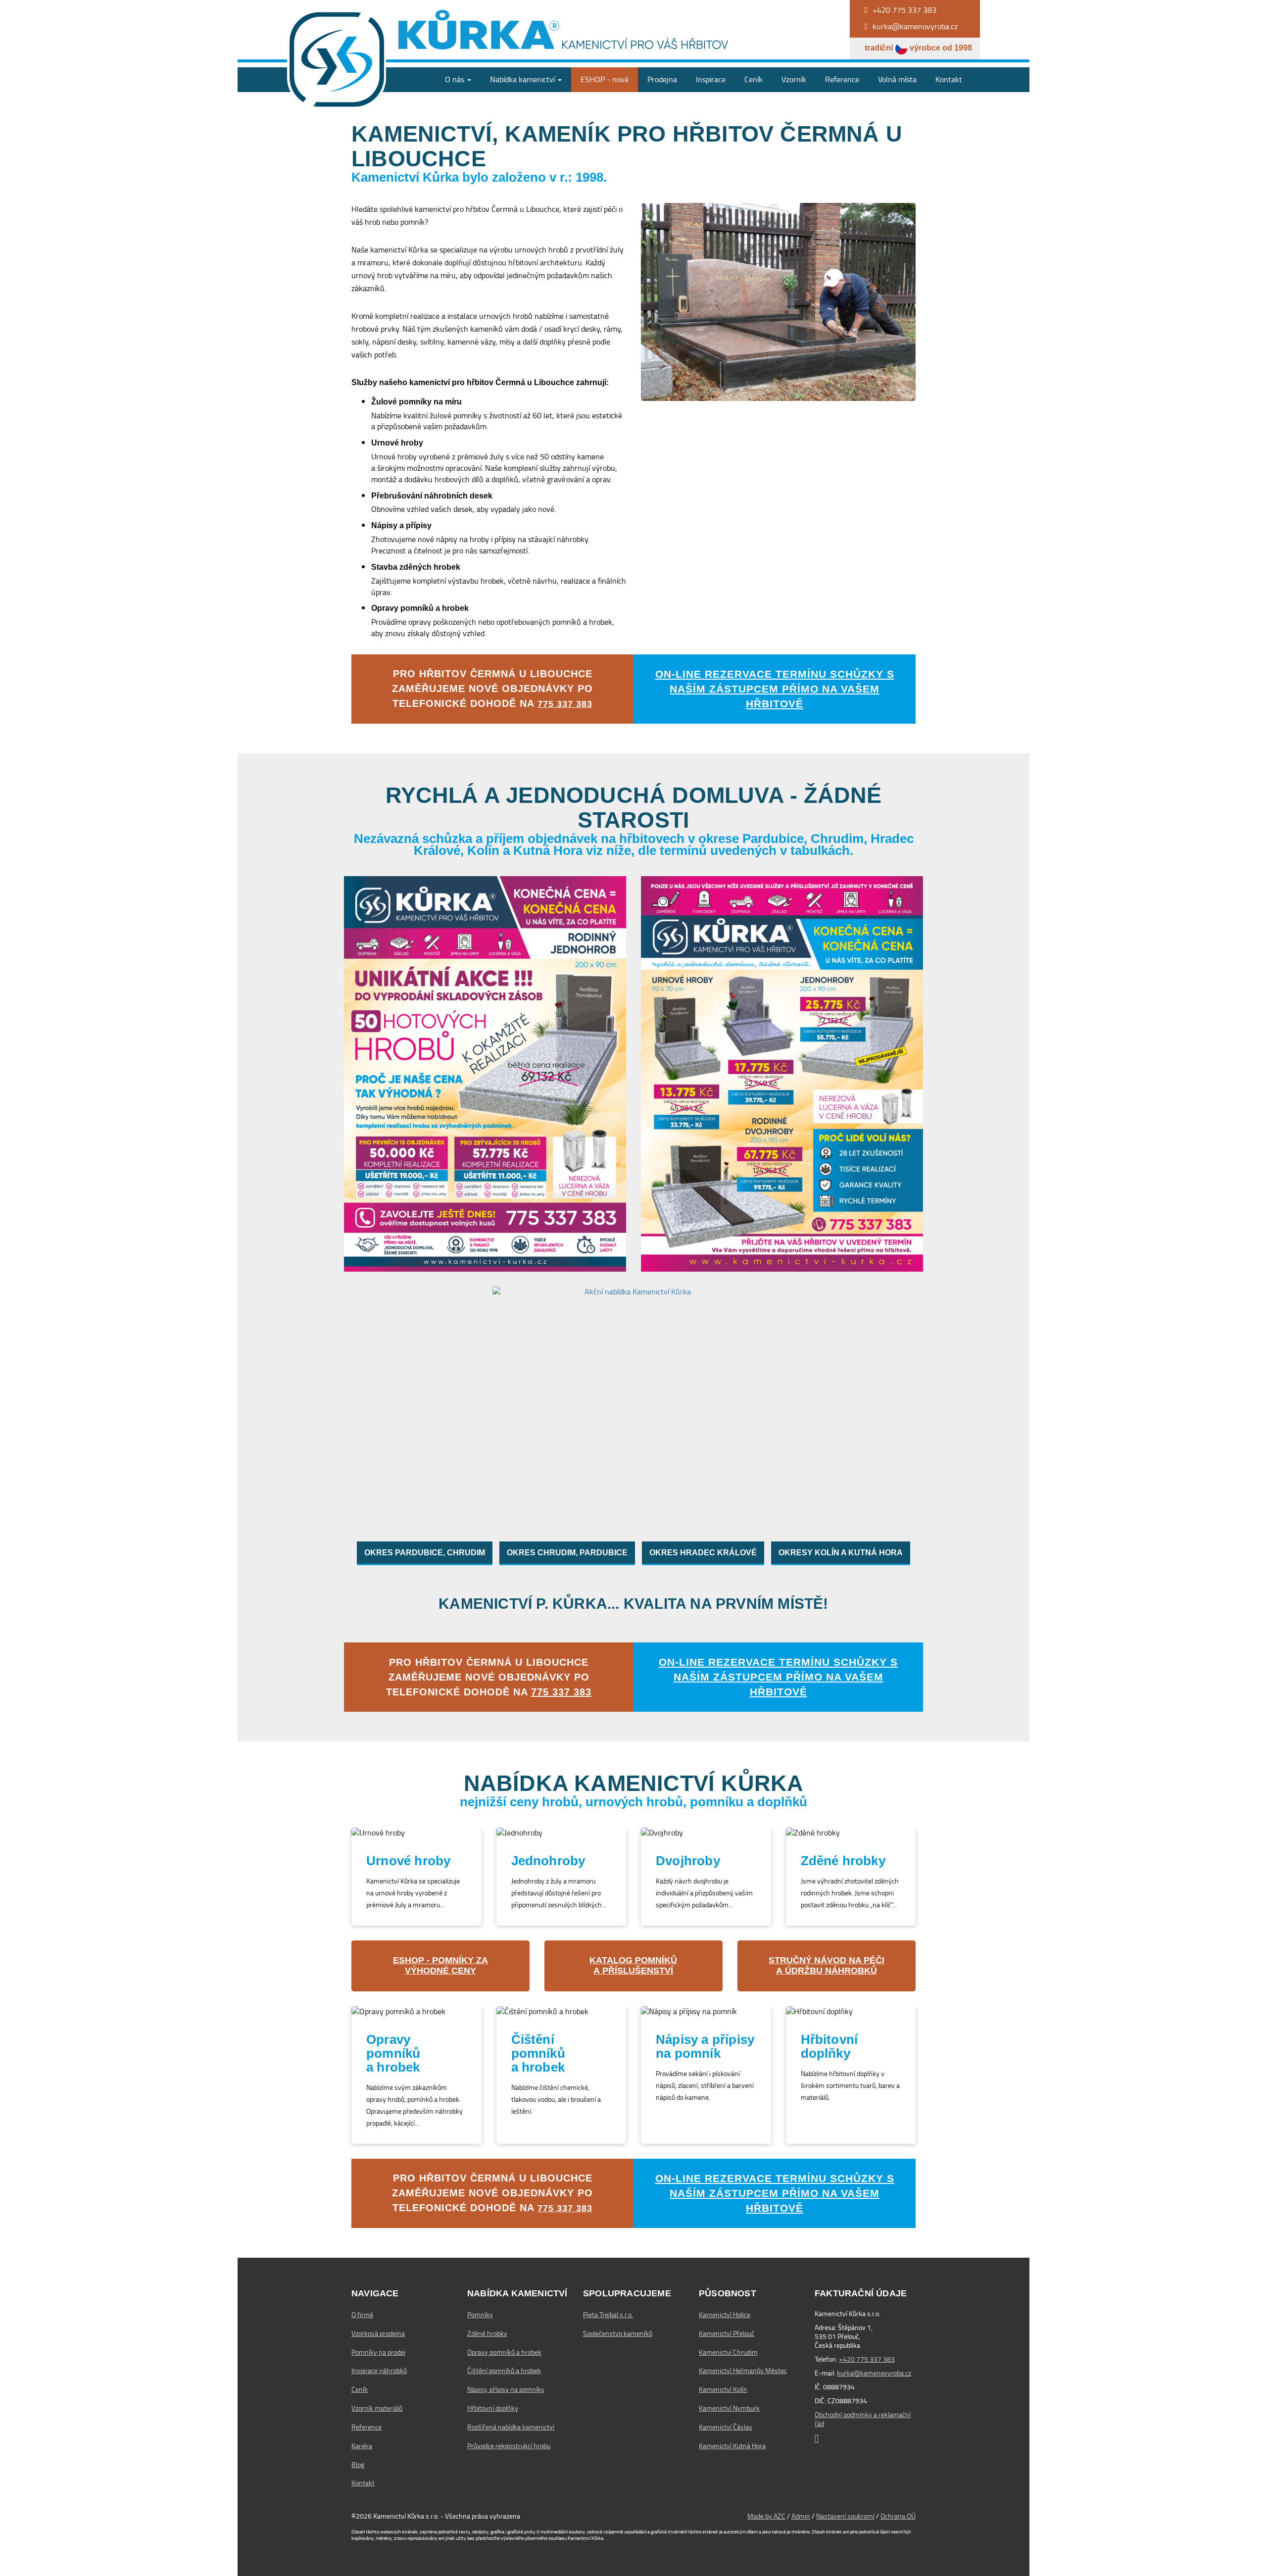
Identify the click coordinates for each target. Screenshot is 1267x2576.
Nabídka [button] (522, 79)
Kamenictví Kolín (723, 2389)
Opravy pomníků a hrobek (504, 2352)
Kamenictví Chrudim (728, 2352)
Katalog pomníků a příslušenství (633, 1966)
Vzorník (794, 79)
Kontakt (949, 79)
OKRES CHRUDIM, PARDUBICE (567, 1553)
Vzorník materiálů (377, 2408)
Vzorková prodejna (378, 2333)
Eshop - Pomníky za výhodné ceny (440, 1966)
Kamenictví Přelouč (727, 2333)
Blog (358, 2465)
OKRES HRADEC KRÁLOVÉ (703, 1553)
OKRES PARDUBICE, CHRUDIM (425, 1553)
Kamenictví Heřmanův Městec (743, 2371)
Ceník (754, 79)
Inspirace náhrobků (379, 2371)
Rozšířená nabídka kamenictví (511, 2427)
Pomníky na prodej (378, 2352)
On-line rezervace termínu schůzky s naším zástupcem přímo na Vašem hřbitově (775, 689)
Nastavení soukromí (845, 2516)
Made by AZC (766, 2516)
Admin (801, 2516)
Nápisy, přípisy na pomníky (506, 2389)
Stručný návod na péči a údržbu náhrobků (827, 1966)
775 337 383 (565, 704)
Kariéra (362, 2446)
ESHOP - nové (605, 79)
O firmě (362, 2315)
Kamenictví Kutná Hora (732, 2446)
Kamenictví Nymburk (729, 2408)
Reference (842, 79)
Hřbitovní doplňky (493, 2408)
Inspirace (711, 79)
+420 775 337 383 (867, 2359)
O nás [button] (456, 79)
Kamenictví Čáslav (726, 2427)
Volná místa (897, 79)
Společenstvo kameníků (618, 2333)
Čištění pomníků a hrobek (504, 2371)
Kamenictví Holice (725, 2315)
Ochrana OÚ (898, 2516)
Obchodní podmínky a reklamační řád (863, 2419)
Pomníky (480, 2315)
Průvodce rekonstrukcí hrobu (509, 2446)
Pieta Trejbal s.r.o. (608, 2315)
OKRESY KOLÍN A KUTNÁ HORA (841, 1553)
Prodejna (662, 79)
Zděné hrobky (487, 2333)
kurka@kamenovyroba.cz (874, 2373)
